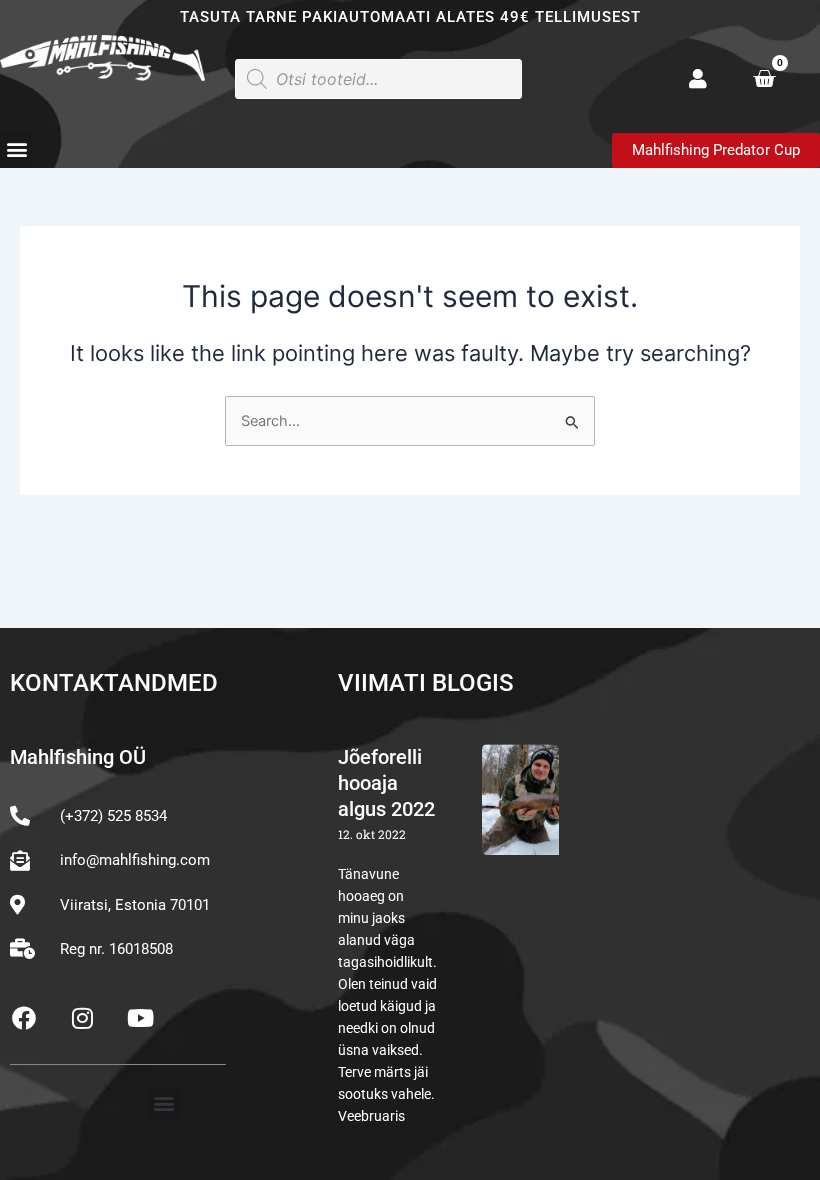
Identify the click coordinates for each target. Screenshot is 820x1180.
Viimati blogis (426, 683)
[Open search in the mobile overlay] (378, 79)
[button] (16, 149)
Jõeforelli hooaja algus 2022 (386, 783)
